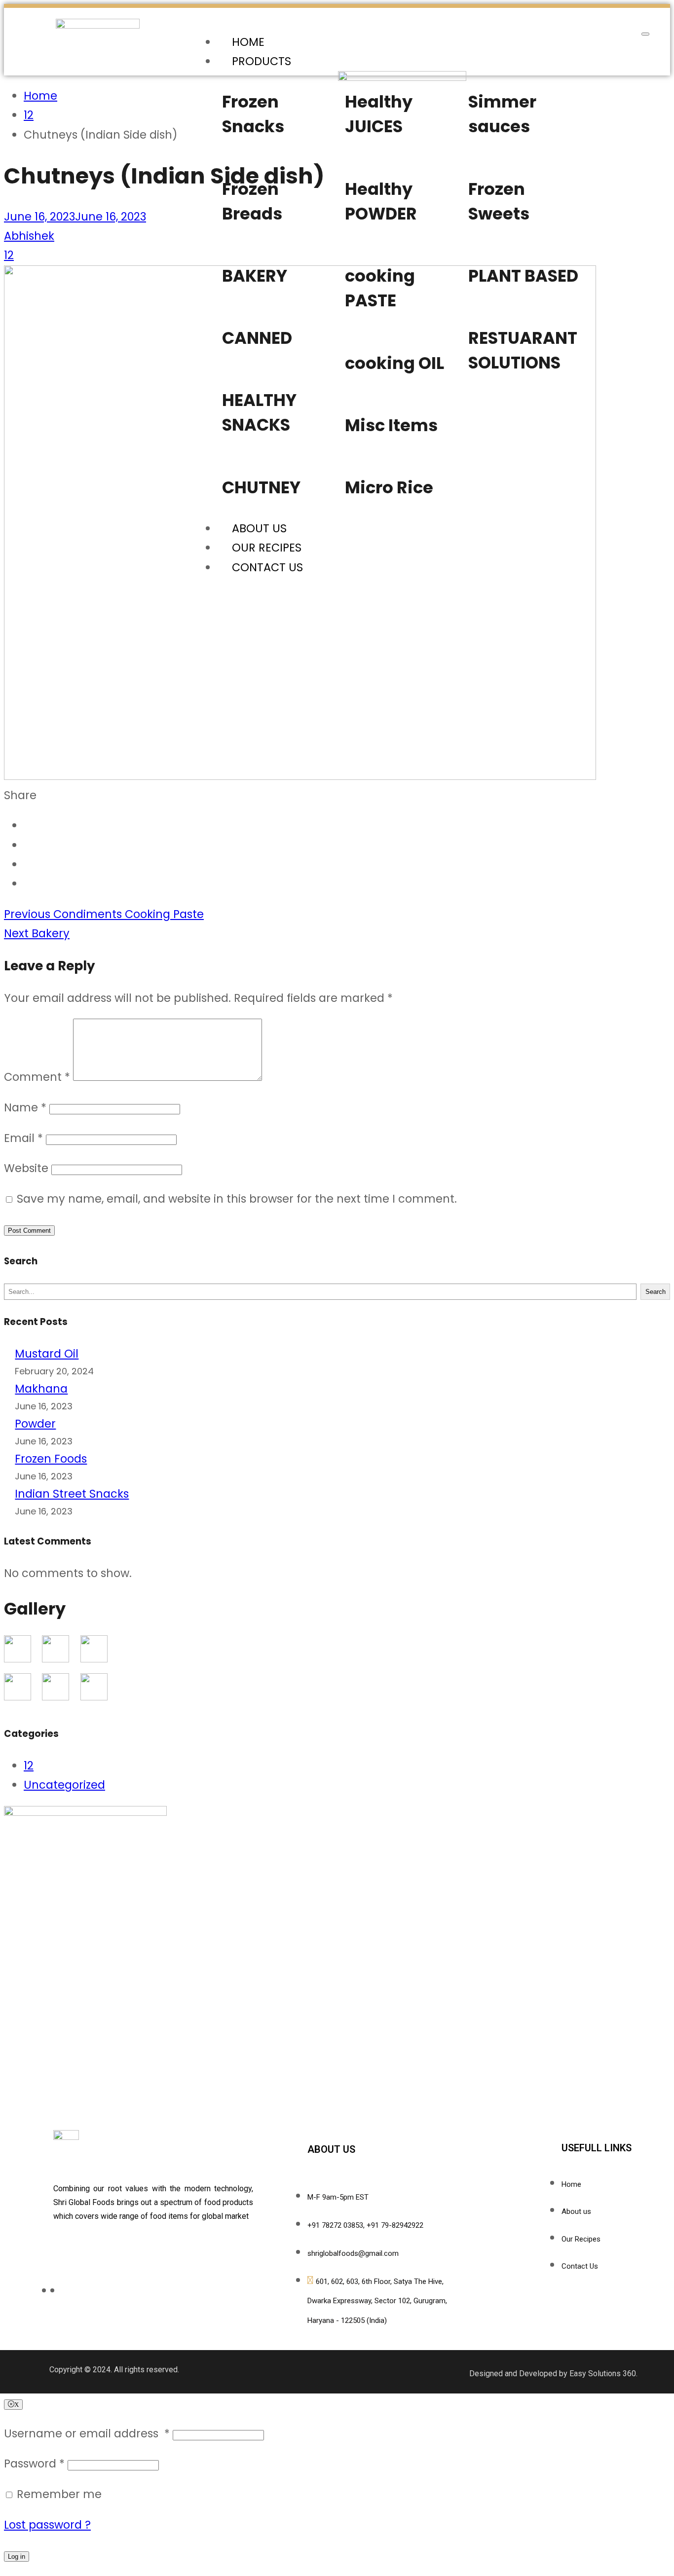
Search (655, 1292)
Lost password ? (47, 2525)
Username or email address (87, 2433)
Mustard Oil (47, 1354)
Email (23, 1138)
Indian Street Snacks (72, 1494)
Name (25, 1107)
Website (26, 1168)
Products (262, 61)
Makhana (41, 1389)
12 (9, 255)
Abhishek (29, 236)
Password (34, 2464)
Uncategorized (64, 1785)
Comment (37, 1077)
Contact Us (267, 567)
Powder (35, 1424)
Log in (17, 2557)
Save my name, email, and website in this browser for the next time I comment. (237, 1199)
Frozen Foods (51, 1459)
